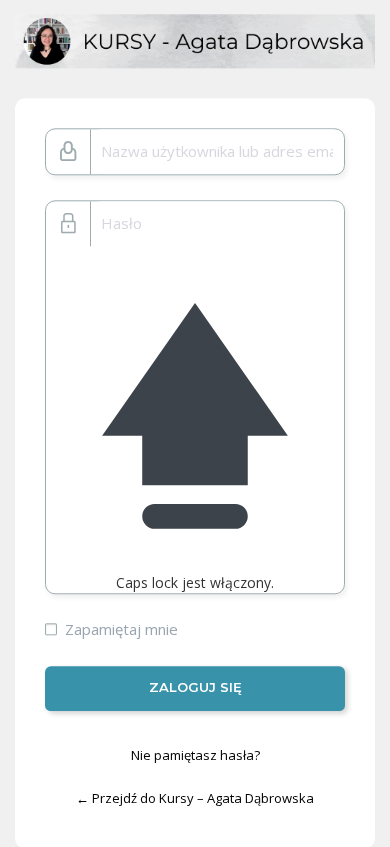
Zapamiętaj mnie (121, 630)
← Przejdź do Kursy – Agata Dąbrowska (195, 799)
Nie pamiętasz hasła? (195, 755)
